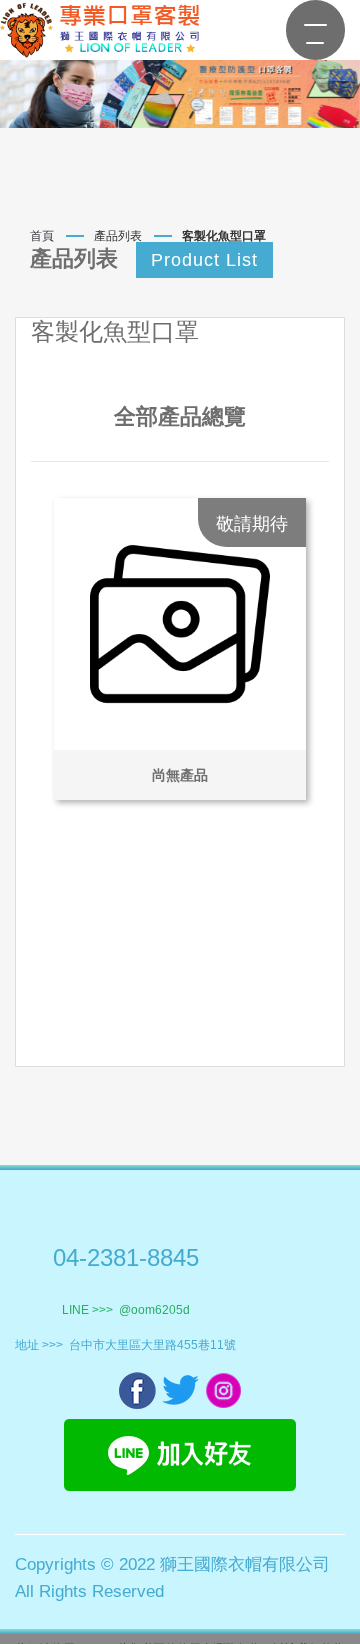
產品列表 (118, 236)
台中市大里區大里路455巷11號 (152, 1345)
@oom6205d (154, 1310)
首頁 (42, 236)
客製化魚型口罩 (224, 236)
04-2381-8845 (126, 1257)
